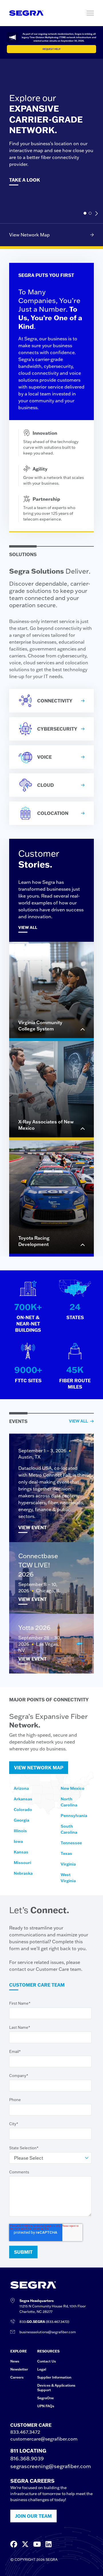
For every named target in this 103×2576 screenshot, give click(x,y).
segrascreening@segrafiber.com (51, 2466)
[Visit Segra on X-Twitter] (25, 2544)
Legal (42, 2369)
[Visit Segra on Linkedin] (48, 2544)
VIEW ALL (78, 1421)
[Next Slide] (96, 213)
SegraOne (45, 2398)
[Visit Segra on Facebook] (14, 2544)
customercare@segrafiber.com (44, 2439)
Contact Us (46, 2361)
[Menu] (90, 13)
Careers (17, 2377)
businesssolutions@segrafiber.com (48, 2332)
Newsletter (19, 2369)
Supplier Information (54, 2377)
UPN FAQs (46, 2406)
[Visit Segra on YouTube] (37, 2544)
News (15, 2361)
